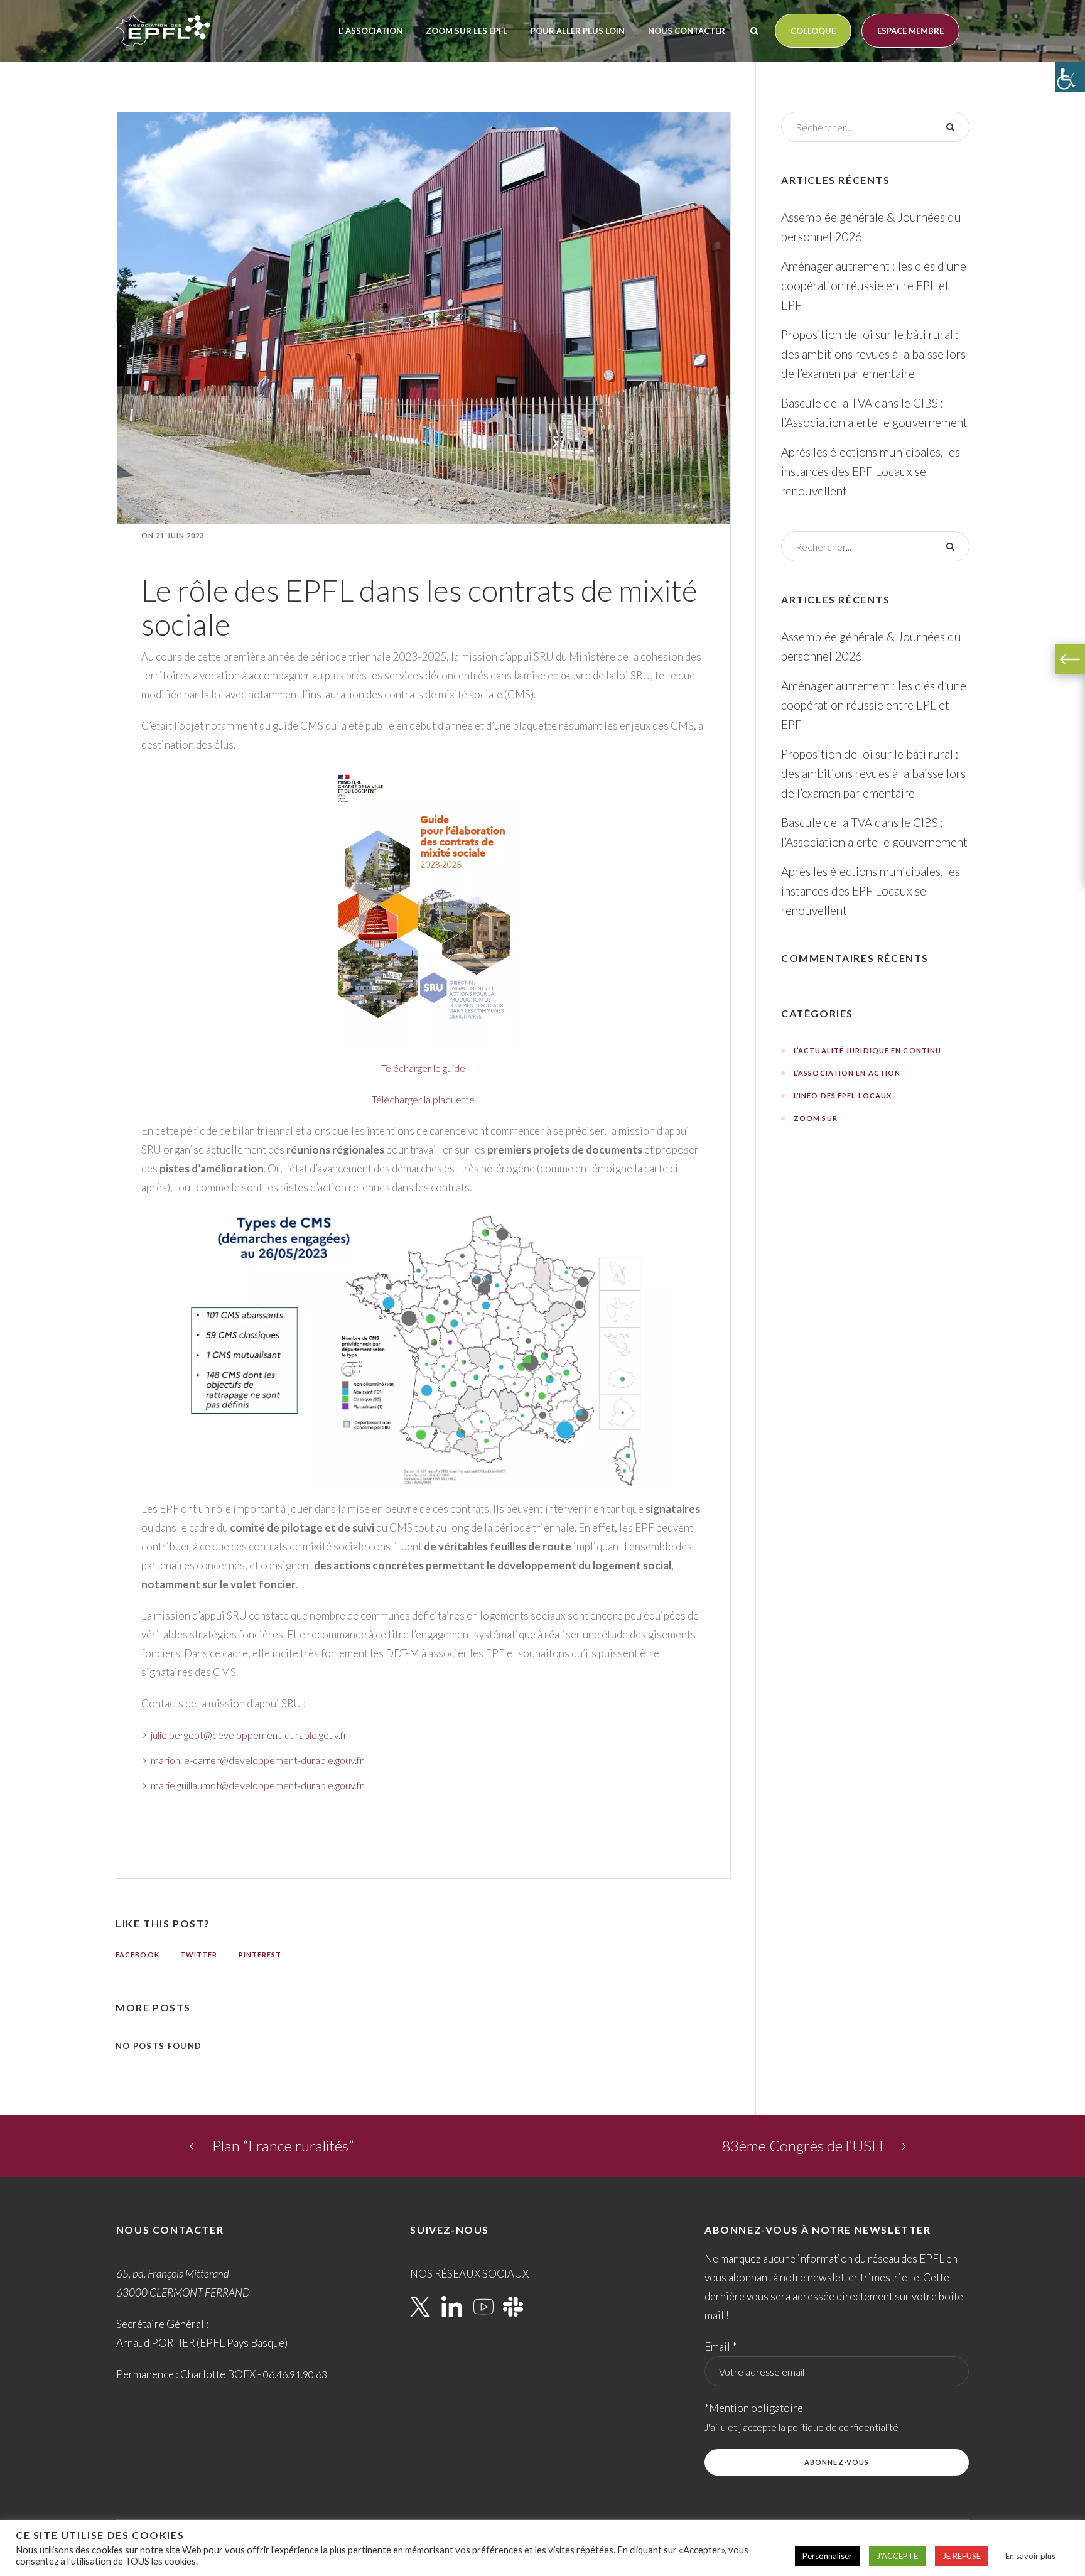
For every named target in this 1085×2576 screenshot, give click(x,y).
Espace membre (910, 31)
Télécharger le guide (423, 1068)
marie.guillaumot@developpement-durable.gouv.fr (257, 1785)
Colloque (813, 31)
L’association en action (847, 1073)
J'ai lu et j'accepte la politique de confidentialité (802, 2427)
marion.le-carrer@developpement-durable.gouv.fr (257, 1760)
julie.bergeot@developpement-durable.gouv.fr (249, 1735)
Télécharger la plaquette (423, 1099)
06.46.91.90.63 (295, 2374)
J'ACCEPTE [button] (897, 2556)
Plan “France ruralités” (283, 2146)
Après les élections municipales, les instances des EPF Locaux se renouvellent (871, 471)
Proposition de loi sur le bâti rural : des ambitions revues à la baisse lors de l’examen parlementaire (873, 354)
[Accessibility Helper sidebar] (1070, 77)
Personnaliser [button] (827, 2556)
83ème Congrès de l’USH (802, 2146)
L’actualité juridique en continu (867, 1050)
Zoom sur (816, 1118)
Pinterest (260, 1955)
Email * (721, 2346)
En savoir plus (1030, 2556)
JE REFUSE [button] (962, 2556)
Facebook (138, 1955)
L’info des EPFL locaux (843, 1096)
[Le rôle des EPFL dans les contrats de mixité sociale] (424, 316)
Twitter (199, 1955)
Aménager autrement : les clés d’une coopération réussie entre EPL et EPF (874, 285)
